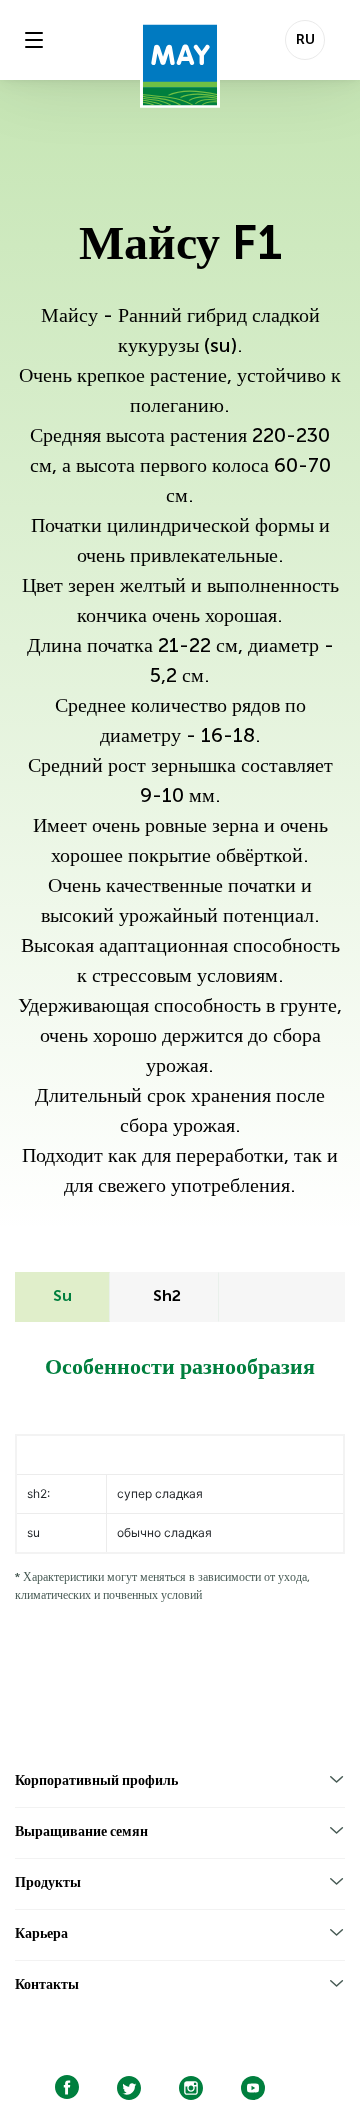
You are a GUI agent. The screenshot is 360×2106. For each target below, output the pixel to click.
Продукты (48, 1883)
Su (62, 1297)
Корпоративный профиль (96, 1781)
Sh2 (167, 1297)
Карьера (41, 1934)
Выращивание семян (81, 1832)
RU (305, 40)
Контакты (47, 1985)
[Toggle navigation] (34, 40)
